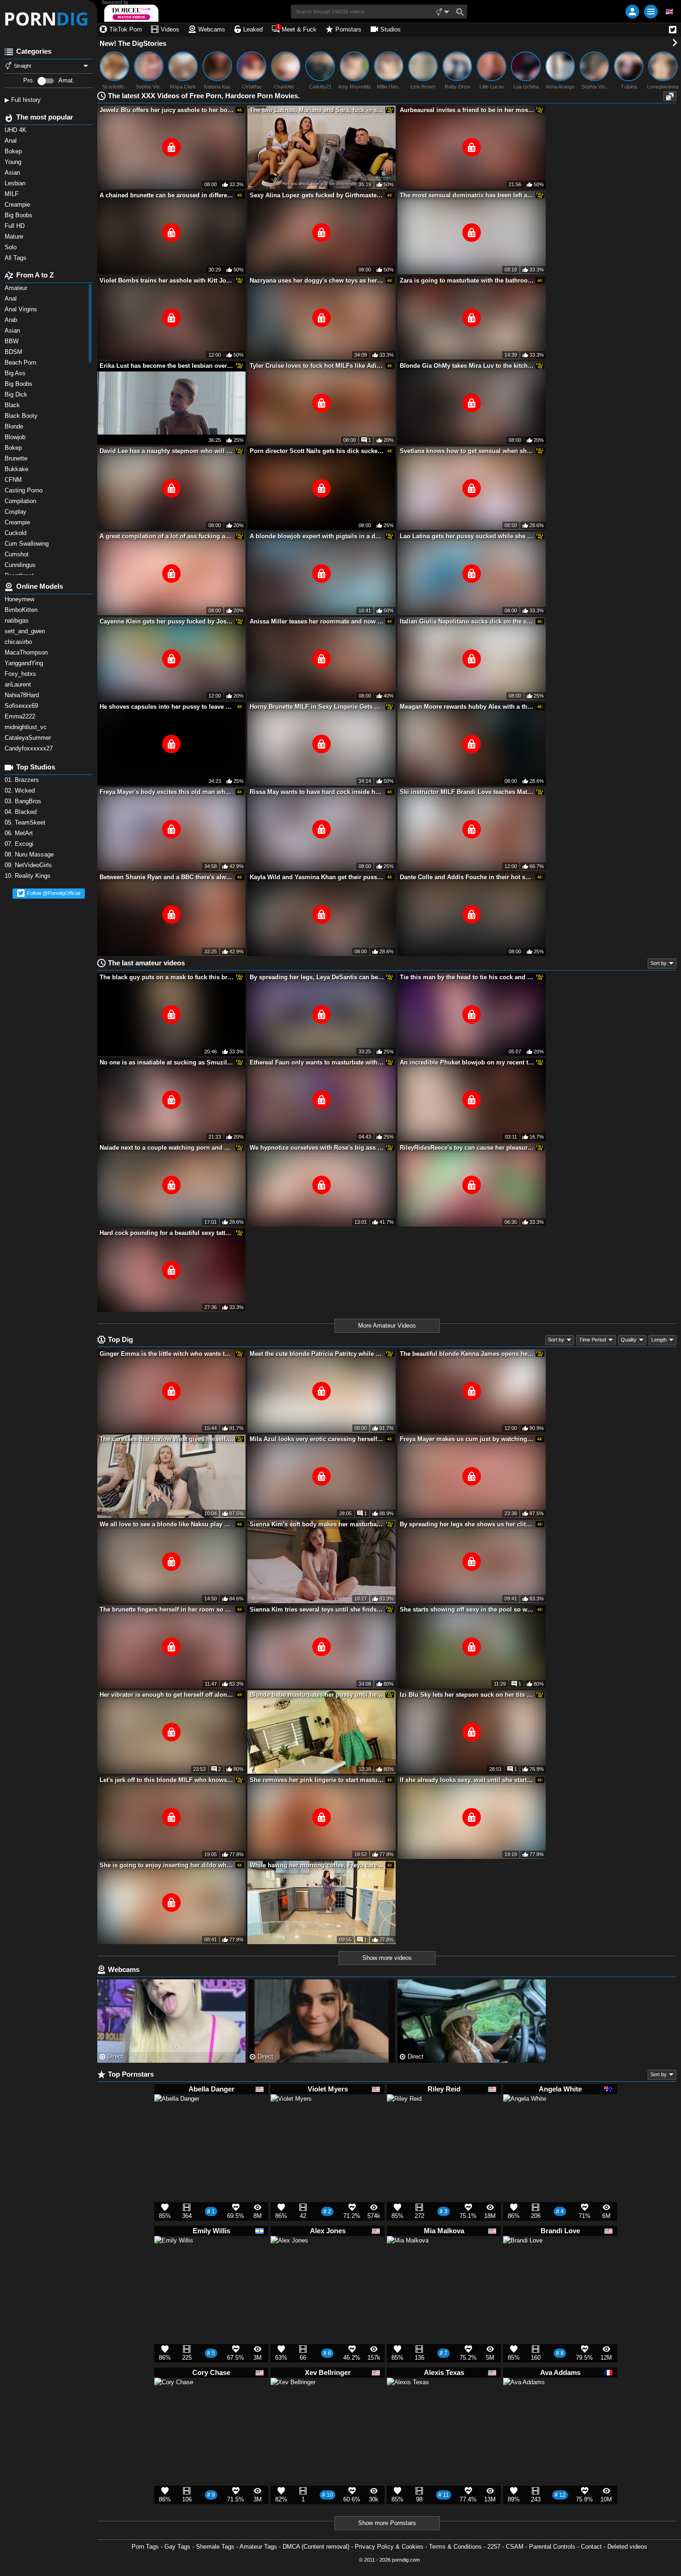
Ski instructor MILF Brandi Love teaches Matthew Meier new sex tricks (467, 792)
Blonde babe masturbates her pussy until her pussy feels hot (317, 1695)
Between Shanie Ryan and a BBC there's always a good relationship (167, 877)
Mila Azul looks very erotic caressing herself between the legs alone (317, 1439)
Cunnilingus (21, 565)
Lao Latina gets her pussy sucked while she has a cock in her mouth (467, 536)
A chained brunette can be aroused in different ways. (167, 195)
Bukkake (17, 469)
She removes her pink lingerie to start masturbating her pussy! (317, 1780)
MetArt (20, 833)
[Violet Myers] (291, 2119)
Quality (629, 1340)
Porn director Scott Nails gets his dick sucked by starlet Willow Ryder (317, 451)
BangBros (24, 801)
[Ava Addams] (524, 2403)
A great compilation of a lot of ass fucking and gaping (167, 536)
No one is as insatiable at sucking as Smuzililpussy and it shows (167, 1062)
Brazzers (23, 780)
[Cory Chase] (174, 2401)
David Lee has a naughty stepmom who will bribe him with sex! (167, 451)
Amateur (17, 288)
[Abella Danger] (177, 2121)
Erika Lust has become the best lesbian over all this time (167, 366)
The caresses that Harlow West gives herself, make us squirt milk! (167, 1439)
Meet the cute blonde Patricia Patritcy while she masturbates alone (317, 1354)
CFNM (14, 480)
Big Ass (16, 373)
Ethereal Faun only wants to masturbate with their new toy (317, 1062)
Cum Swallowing (28, 544)
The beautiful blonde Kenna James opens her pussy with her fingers (467, 1354)
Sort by (659, 963)
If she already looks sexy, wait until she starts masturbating (467, 1780)
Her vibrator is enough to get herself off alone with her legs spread (167, 1695)
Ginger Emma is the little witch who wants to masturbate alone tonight (167, 1354)
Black (13, 405)
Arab (12, 320)
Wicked (21, 790)
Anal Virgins (22, 309)
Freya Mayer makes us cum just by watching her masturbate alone (467, 1439)
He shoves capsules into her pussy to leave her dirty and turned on (167, 707)
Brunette (18, 458)
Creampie (18, 522)
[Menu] (651, 12)
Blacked (22, 812)
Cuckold (16, 533)
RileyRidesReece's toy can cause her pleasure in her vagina (467, 1148)
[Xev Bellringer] (293, 2405)
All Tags (16, 258)
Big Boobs (19, 384)
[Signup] (632, 12)
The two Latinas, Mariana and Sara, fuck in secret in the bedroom (317, 110)
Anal (12, 299)
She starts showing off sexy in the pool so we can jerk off (467, 1609)
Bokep (14, 448)
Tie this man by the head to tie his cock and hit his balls (467, 977)
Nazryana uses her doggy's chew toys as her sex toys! (317, 280)
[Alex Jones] (289, 2258)
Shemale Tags (215, 2547)
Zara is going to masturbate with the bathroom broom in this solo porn (467, 280)
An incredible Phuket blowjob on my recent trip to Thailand (467, 1062)
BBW (13, 341)
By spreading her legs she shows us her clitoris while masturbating (467, 1524)
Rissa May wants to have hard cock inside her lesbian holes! (317, 792)
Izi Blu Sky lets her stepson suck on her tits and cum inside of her (467, 1695)
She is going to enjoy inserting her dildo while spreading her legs (167, 1865)
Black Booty (23, 416)
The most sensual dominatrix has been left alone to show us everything (467, 195)
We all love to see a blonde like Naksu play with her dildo (167, 1524)
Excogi (20, 844)
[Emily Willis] (174, 2259)
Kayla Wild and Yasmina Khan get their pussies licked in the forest (317, 877)
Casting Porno (25, 490)
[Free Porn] (49, 19)
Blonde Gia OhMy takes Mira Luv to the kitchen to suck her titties (467, 366)
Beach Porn (21, 362)
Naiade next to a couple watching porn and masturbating (167, 1148)
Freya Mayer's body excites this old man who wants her (167, 792)
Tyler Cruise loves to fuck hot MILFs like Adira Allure (317, 366)
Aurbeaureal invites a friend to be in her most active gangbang (467, 110)
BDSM (14, 352)
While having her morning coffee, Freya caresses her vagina (317, 1865)
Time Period (593, 1340)
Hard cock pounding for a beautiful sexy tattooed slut (167, 1233)
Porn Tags (145, 2547)
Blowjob (16, 437)
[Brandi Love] (523, 2260)
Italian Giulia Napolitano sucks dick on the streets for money (467, 621)
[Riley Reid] (404, 2115)
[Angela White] (525, 2120)
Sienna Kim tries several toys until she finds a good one (317, 1609)
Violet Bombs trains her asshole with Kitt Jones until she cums (167, 280)
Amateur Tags (258, 2547)
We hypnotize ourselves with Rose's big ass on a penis (317, 1148)
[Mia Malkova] (408, 2261)
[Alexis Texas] (408, 2403)
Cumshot (18, 554)
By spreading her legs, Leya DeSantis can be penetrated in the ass (317, 977)
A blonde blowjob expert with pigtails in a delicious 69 (317, 536)
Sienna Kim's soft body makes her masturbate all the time (317, 1524)
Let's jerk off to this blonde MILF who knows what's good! (167, 1780)
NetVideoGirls (29, 865)
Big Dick (17, 394)
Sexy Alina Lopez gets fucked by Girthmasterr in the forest (317, 195)
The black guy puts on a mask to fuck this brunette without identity (167, 977)
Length (659, 1340)
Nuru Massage (30, 854)
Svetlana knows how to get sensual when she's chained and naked (467, 451)
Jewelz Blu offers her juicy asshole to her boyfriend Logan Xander (167, 110)
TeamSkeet (26, 822)
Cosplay (16, 512)
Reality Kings (28, 876)
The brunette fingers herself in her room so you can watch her (167, 1609)
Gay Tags (177, 2547)
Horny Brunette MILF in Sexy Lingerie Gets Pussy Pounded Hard (317, 707)
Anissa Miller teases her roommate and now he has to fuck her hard (317, 621)
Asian (13, 331)
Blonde (15, 426)
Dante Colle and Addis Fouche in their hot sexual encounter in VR (467, 877)
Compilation (21, 501)
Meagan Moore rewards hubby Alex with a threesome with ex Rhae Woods (467, 707)
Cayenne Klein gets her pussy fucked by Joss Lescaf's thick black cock (167, 621)
